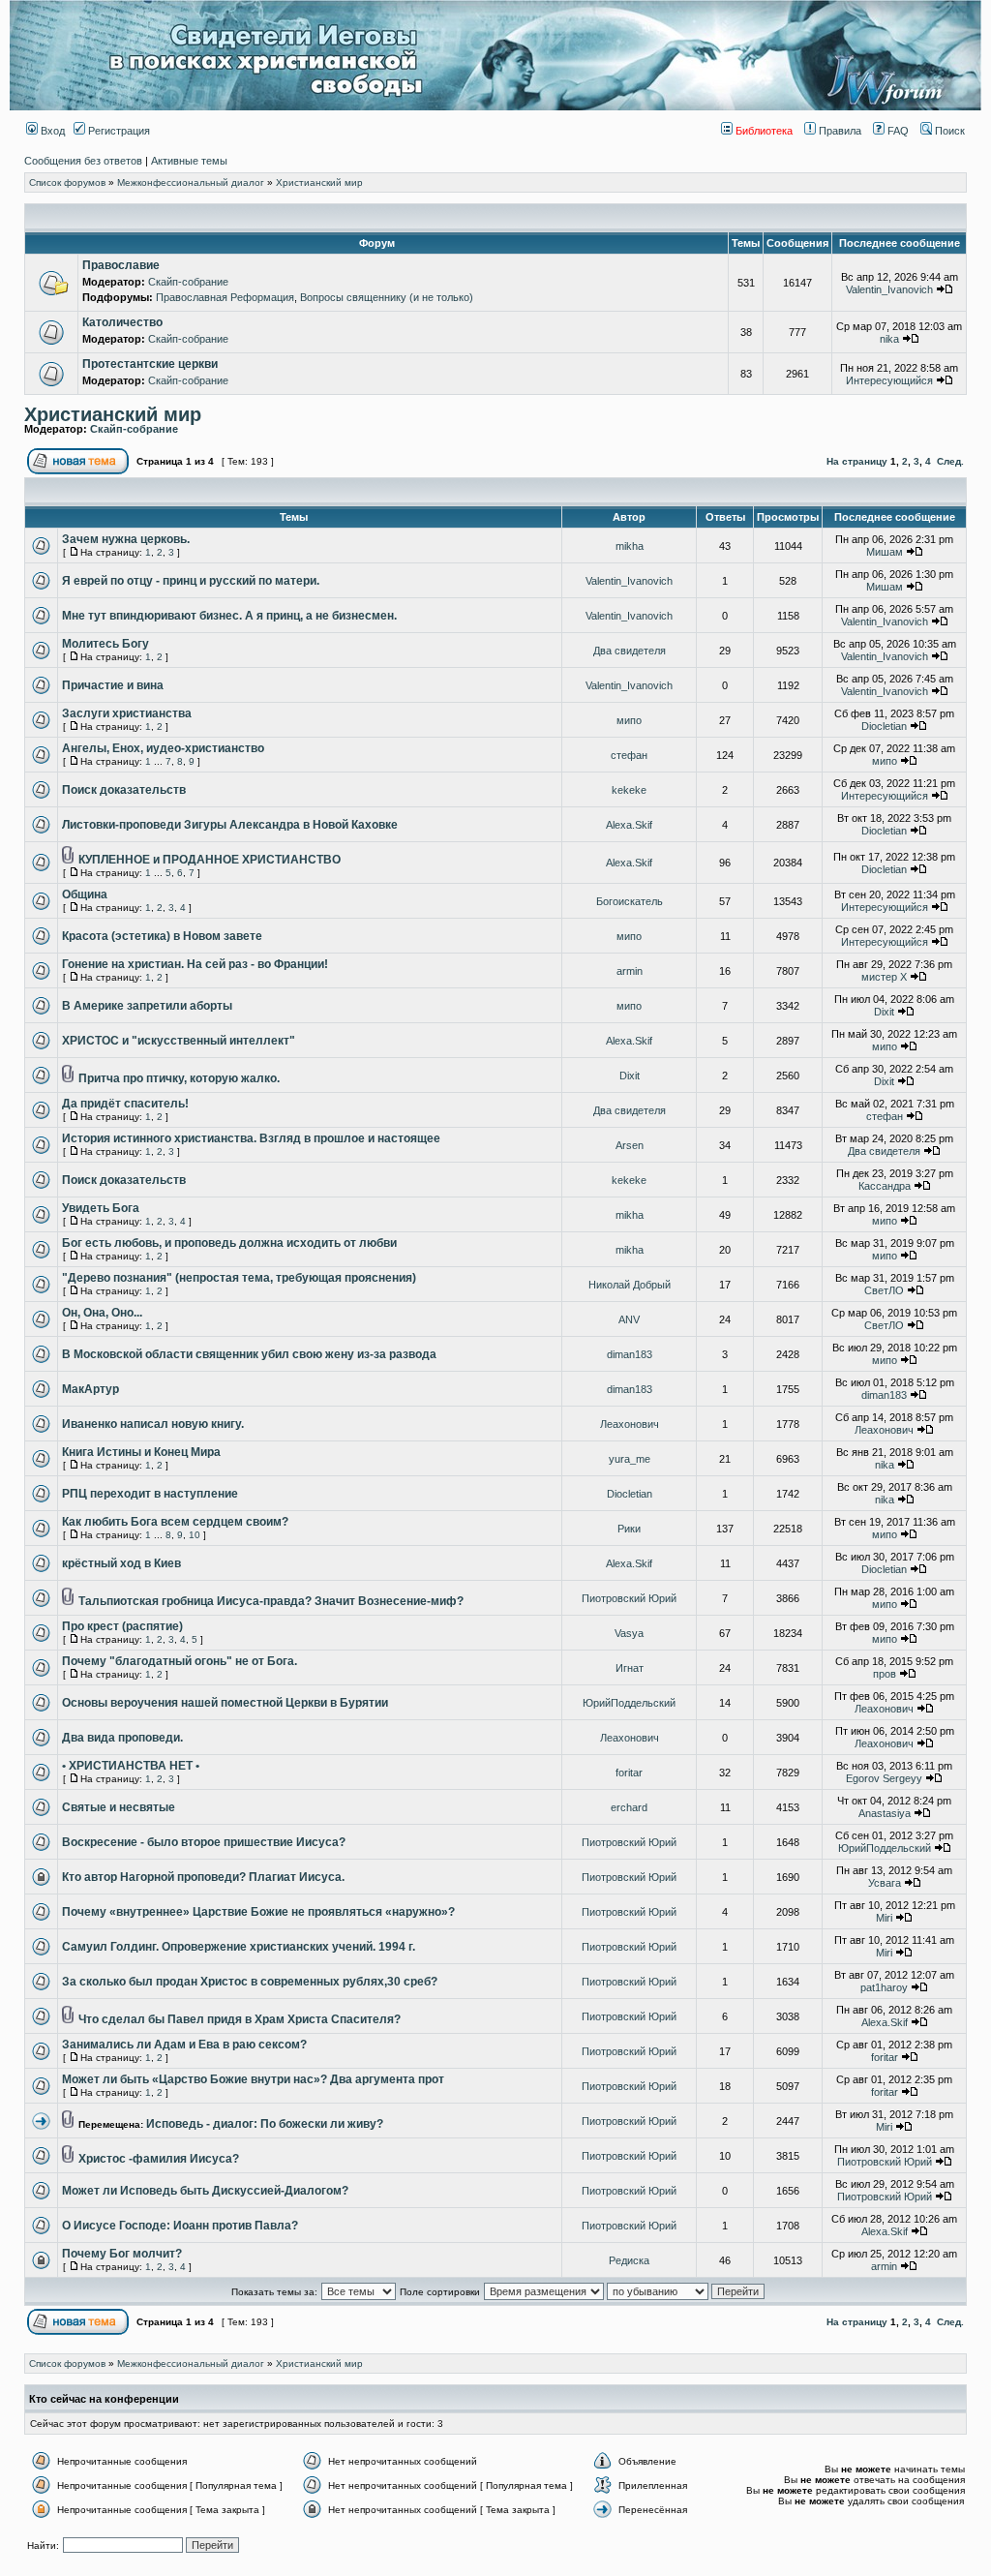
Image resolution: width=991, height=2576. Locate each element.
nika (889, 339)
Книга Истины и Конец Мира (141, 1452)
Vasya (629, 1633)
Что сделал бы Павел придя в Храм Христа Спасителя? (240, 2019)
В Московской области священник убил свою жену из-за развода (249, 1354)
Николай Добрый (630, 1285)
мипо (629, 720)
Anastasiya (885, 1813)
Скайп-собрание (188, 282)
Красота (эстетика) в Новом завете (162, 936)
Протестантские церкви (150, 364)
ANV (629, 1319)
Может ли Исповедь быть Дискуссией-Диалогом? (205, 2191)
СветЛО (884, 1290)
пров (885, 1674)
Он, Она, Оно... (102, 1313)
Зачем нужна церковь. (126, 539)
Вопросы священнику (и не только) (387, 297)
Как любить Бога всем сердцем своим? (175, 1522)
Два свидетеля (630, 651)
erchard (629, 1807)
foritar (629, 1773)
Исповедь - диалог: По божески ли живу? (265, 2124)
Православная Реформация (225, 297)
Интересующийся (889, 380)
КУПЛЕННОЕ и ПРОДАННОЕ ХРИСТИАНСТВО (210, 860)
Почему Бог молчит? (122, 2254)
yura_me (630, 1459)
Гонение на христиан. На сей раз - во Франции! (195, 964)
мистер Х (884, 977)
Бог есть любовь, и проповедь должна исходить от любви (229, 1243)
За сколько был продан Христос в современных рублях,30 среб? (250, 1982)
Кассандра (885, 1186)
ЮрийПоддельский (629, 1703)
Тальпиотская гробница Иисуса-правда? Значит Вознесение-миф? (271, 1601)
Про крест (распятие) (122, 1626)
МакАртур (90, 1389)
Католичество (122, 322)
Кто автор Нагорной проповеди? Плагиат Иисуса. (203, 1877)
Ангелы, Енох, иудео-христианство (163, 748)
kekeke (629, 790)
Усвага (885, 1883)
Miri (884, 1918)
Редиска (629, 2260)
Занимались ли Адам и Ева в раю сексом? (184, 2045)
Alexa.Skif (629, 825)
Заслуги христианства (127, 713)
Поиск (948, 131)
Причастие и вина (113, 685)
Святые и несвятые (119, 1807)
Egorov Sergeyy (884, 1778)
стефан (629, 755)
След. (950, 461)
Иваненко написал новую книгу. (153, 1424)
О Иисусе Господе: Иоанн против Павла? (180, 2226)
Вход (51, 131)
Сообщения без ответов (83, 161)
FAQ (897, 131)
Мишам (885, 552)
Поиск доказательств (124, 790)
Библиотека (763, 131)
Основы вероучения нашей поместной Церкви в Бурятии (225, 1703)
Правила (839, 131)
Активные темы (189, 161)
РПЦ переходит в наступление (150, 1494)
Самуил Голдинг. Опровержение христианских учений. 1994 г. (239, 1947)
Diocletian (884, 726)
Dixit (884, 1012)
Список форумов (67, 182)
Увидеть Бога (101, 1208)
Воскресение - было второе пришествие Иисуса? (204, 1842)
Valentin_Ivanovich (889, 289)
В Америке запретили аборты (147, 1006)
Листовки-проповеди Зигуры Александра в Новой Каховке (230, 825)
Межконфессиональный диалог (191, 182)
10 (195, 1535)
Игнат (630, 1668)
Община (85, 894)
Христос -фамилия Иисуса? (159, 2159)
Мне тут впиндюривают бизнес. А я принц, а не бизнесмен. (229, 616)
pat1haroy (884, 1987)
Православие (121, 265)
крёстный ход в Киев (121, 1563)
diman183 (630, 1354)
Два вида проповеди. (122, 1738)
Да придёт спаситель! (125, 1104)
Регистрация (118, 131)
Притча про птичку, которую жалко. (179, 1078)
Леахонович (630, 1424)
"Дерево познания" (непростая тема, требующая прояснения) (239, 1278)
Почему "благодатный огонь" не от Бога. (180, 1661)
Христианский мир (319, 182)
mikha (630, 546)
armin (630, 971)
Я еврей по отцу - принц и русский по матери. (191, 581)
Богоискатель (630, 901)
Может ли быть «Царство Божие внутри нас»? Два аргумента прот (253, 2079)
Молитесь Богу (105, 644)
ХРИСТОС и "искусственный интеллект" (179, 1041)
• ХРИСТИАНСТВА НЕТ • (131, 1766)
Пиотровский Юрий (629, 1598)
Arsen (630, 1145)
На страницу (857, 461)
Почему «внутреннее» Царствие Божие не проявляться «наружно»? (258, 1912)
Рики (629, 1529)
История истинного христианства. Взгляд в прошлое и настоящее (251, 1138)
